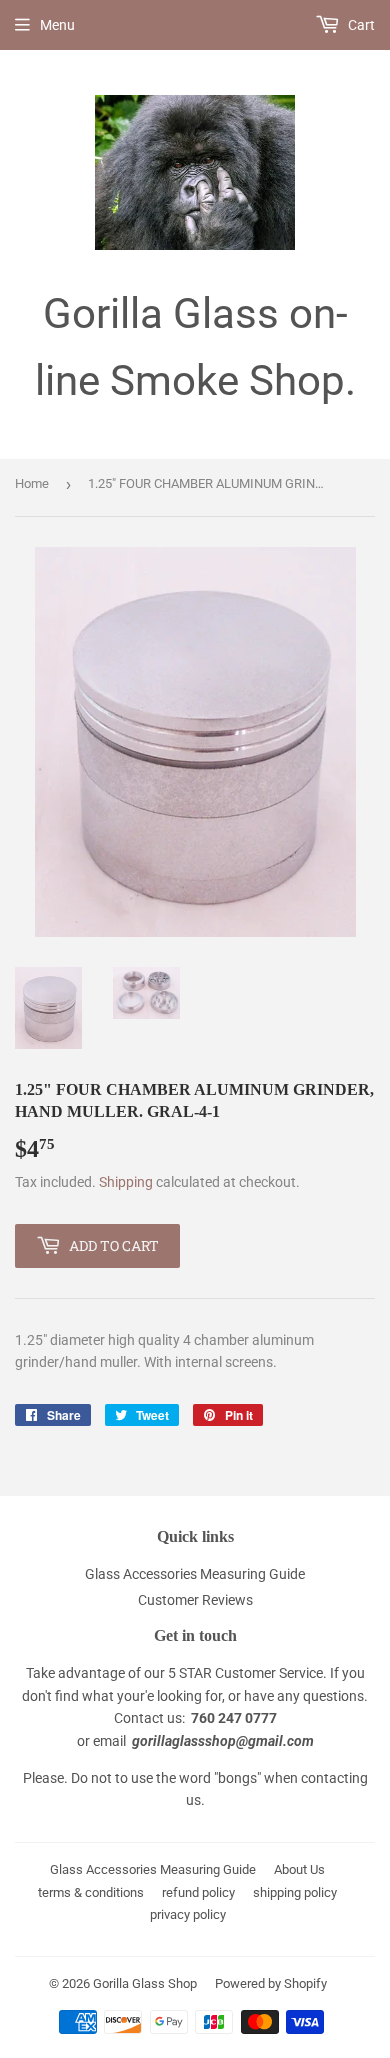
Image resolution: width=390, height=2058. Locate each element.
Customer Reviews (195, 1600)
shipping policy (295, 1892)
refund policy (198, 1892)
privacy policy (188, 1914)
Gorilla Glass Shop (145, 1983)
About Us (299, 1869)
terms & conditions (91, 1892)
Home (32, 483)
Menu (57, 25)
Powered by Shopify (271, 1983)
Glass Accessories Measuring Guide (195, 1574)
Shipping (126, 1182)
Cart (360, 25)
